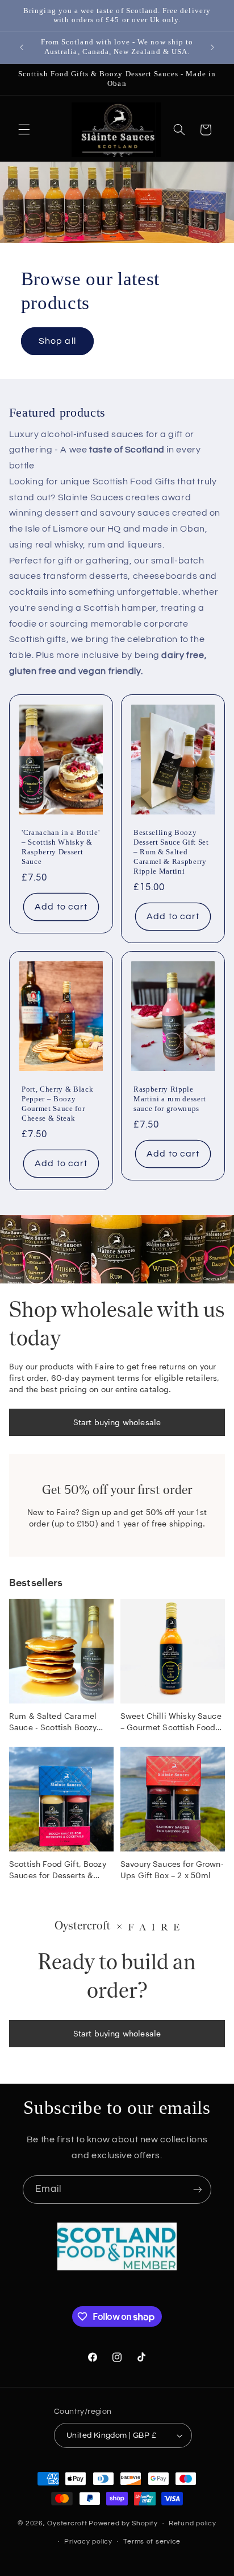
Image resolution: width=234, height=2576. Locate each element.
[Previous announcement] (22, 47)
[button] (24, 130)
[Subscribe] (198, 2189)
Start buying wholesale (117, 1422)
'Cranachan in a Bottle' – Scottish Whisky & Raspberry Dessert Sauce (60, 847)
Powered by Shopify (123, 2523)
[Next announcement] (212, 47)
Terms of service (152, 2542)
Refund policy (193, 2523)
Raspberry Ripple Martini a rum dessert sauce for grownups (170, 1099)
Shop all (57, 341)
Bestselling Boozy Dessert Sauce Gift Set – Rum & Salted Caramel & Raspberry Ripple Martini (171, 852)
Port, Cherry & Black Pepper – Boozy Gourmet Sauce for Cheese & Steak (57, 1104)
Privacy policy (88, 2542)
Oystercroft (67, 2523)
